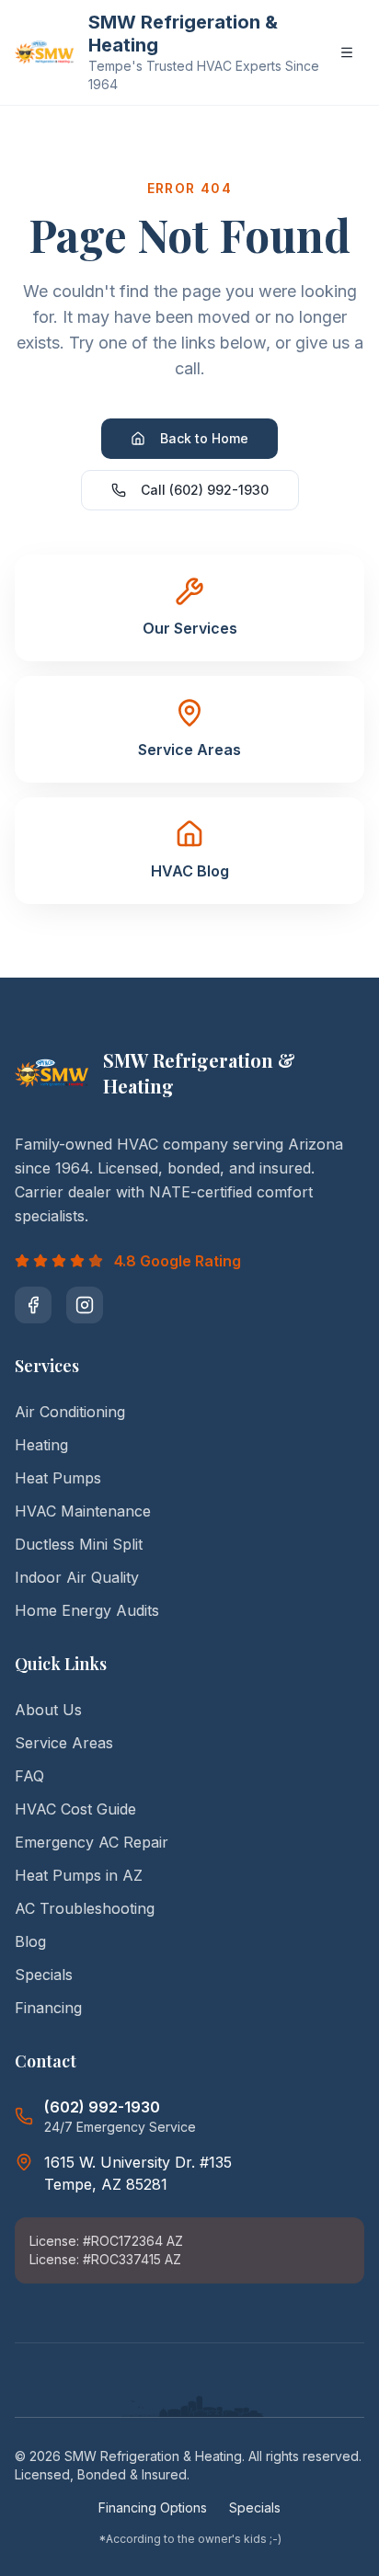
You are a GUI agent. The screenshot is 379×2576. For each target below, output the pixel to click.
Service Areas (64, 1743)
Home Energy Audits (87, 1610)
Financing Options (153, 2507)
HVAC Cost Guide (75, 1809)
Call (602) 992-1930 (205, 490)
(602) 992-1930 (102, 2107)
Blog (30, 1941)
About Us (48, 1710)
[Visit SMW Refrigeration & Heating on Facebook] (33, 1305)
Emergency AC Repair (92, 1842)
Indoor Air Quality (77, 1577)
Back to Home (204, 438)
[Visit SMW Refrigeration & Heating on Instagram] (85, 1305)
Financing (48, 2008)
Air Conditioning (70, 1412)
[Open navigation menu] (347, 52)
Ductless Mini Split (79, 1544)
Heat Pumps (58, 1478)
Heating (41, 1445)
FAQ (29, 1776)
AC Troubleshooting (85, 1908)
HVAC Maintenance (83, 1511)
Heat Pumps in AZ (79, 1875)
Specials (44, 1975)
